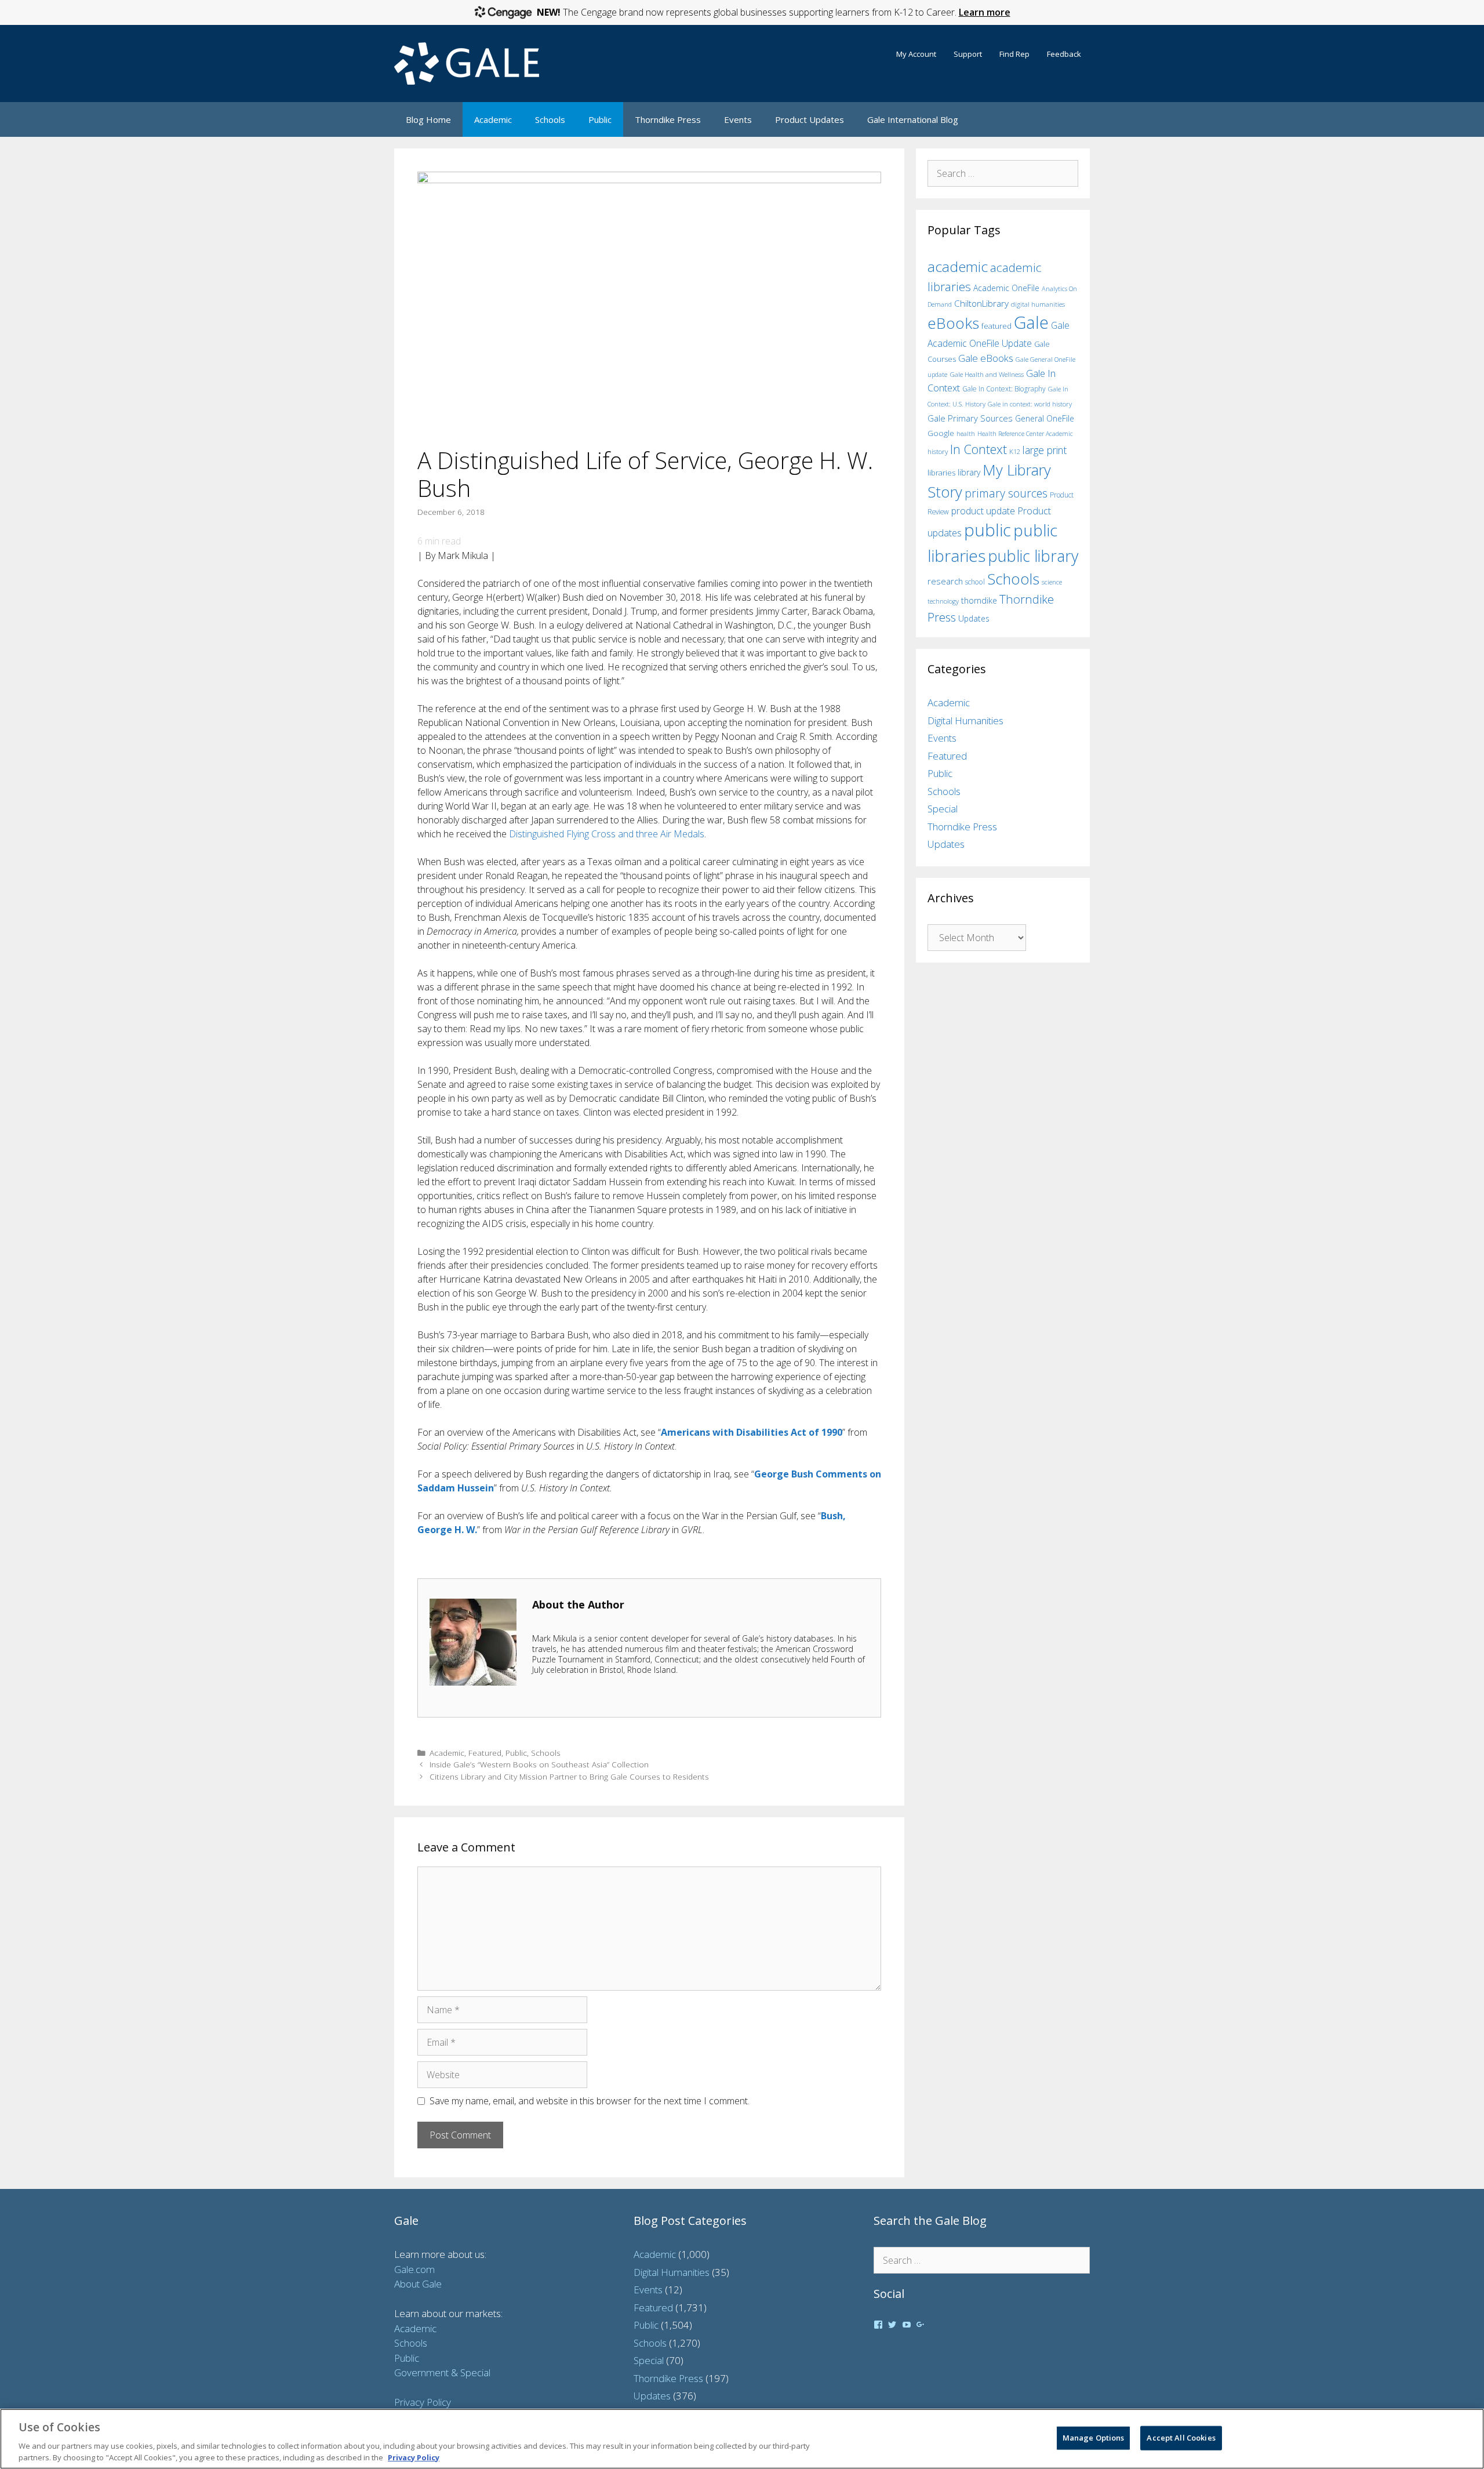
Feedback (1064, 54)
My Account (916, 54)
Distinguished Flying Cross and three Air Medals (607, 834)
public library (1033, 556)
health (966, 433)
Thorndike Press (668, 119)
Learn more (985, 12)
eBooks (953, 323)
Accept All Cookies (1181, 2438)
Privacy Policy (423, 2402)
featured (996, 326)
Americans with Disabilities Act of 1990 (752, 1432)
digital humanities (1038, 304)
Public (600, 119)
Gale (1031, 322)
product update (983, 511)
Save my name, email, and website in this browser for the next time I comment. (590, 2101)
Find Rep (1014, 54)
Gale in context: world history (1030, 404)
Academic (493, 119)
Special (943, 809)
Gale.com (414, 2269)
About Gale (418, 2284)
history (938, 451)
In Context (979, 449)
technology (943, 601)
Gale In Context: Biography (1004, 389)
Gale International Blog (913, 119)
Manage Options (1094, 2438)
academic (958, 266)
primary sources (1006, 493)
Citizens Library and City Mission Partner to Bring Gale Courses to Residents (569, 1776)
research (945, 581)
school (975, 582)
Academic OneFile (1006, 288)
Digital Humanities (965, 720)
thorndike (979, 600)
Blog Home (428, 119)
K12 (1015, 451)
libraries (941, 473)
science (1052, 582)
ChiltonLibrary (981, 304)
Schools (550, 119)
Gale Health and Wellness (987, 374)
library (969, 472)
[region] (742, 2439)
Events (738, 119)
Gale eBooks (986, 358)
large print (1045, 450)
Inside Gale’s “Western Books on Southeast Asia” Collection (539, 1764)
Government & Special (442, 2372)
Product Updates (810, 119)
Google (941, 433)
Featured (485, 1753)
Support (968, 54)
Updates (974, 618)
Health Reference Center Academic (1025, 434)
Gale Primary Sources (970, 418)
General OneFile (1045, 418)
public (987, 530)
